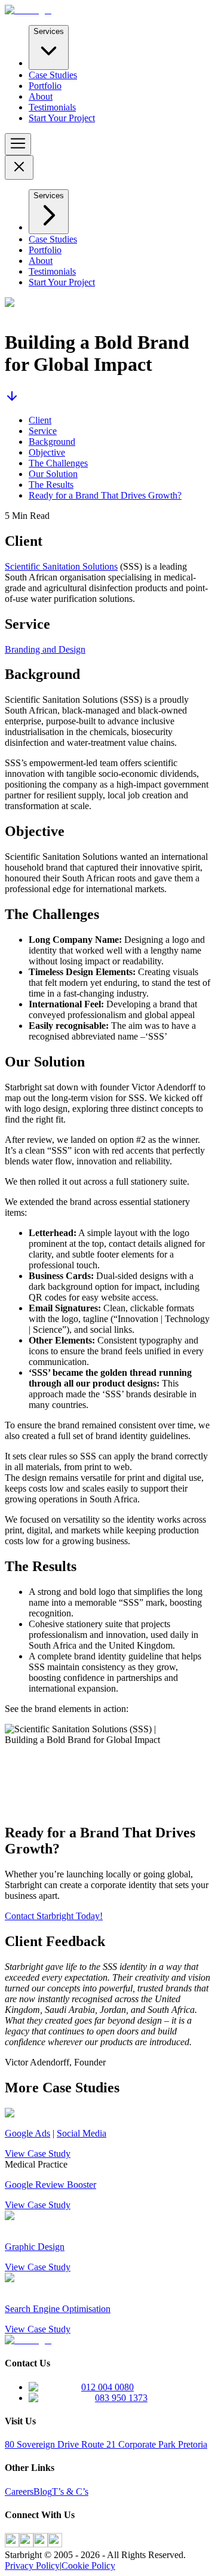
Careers (19, 2492)
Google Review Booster (50, 2185)
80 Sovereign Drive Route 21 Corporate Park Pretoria (106, 2444)
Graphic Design (35, 2247)
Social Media (82, 2133)
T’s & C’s (70, 2492)
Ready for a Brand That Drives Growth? (105, 495)
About (41, 96)
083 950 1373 (121, 2398)
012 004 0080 (107, 2387)
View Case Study (38, 2154)
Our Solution (53, 474)
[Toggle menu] (18, 144)
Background (52, 442)
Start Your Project (62, 118)
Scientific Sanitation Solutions (61, 566)
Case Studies (53, 75)
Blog (43, 2492)
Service (43, 431)
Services (49, 31)
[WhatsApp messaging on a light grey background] (55, 2544)
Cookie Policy (88, 2566)
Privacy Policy (32, 2566)
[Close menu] (19, 167)
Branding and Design (45, 649)
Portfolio (45, 86)
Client (40, 420)
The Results (51, 485)
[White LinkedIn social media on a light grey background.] (41, 2544)
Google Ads (27, 2133)
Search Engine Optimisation (58, 2309)
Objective (47, 452)
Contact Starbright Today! (54, 1916)
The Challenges (58, 463)
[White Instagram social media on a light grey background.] (26, 2544)
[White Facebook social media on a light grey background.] (12, 2544)
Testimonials (52, 107)
